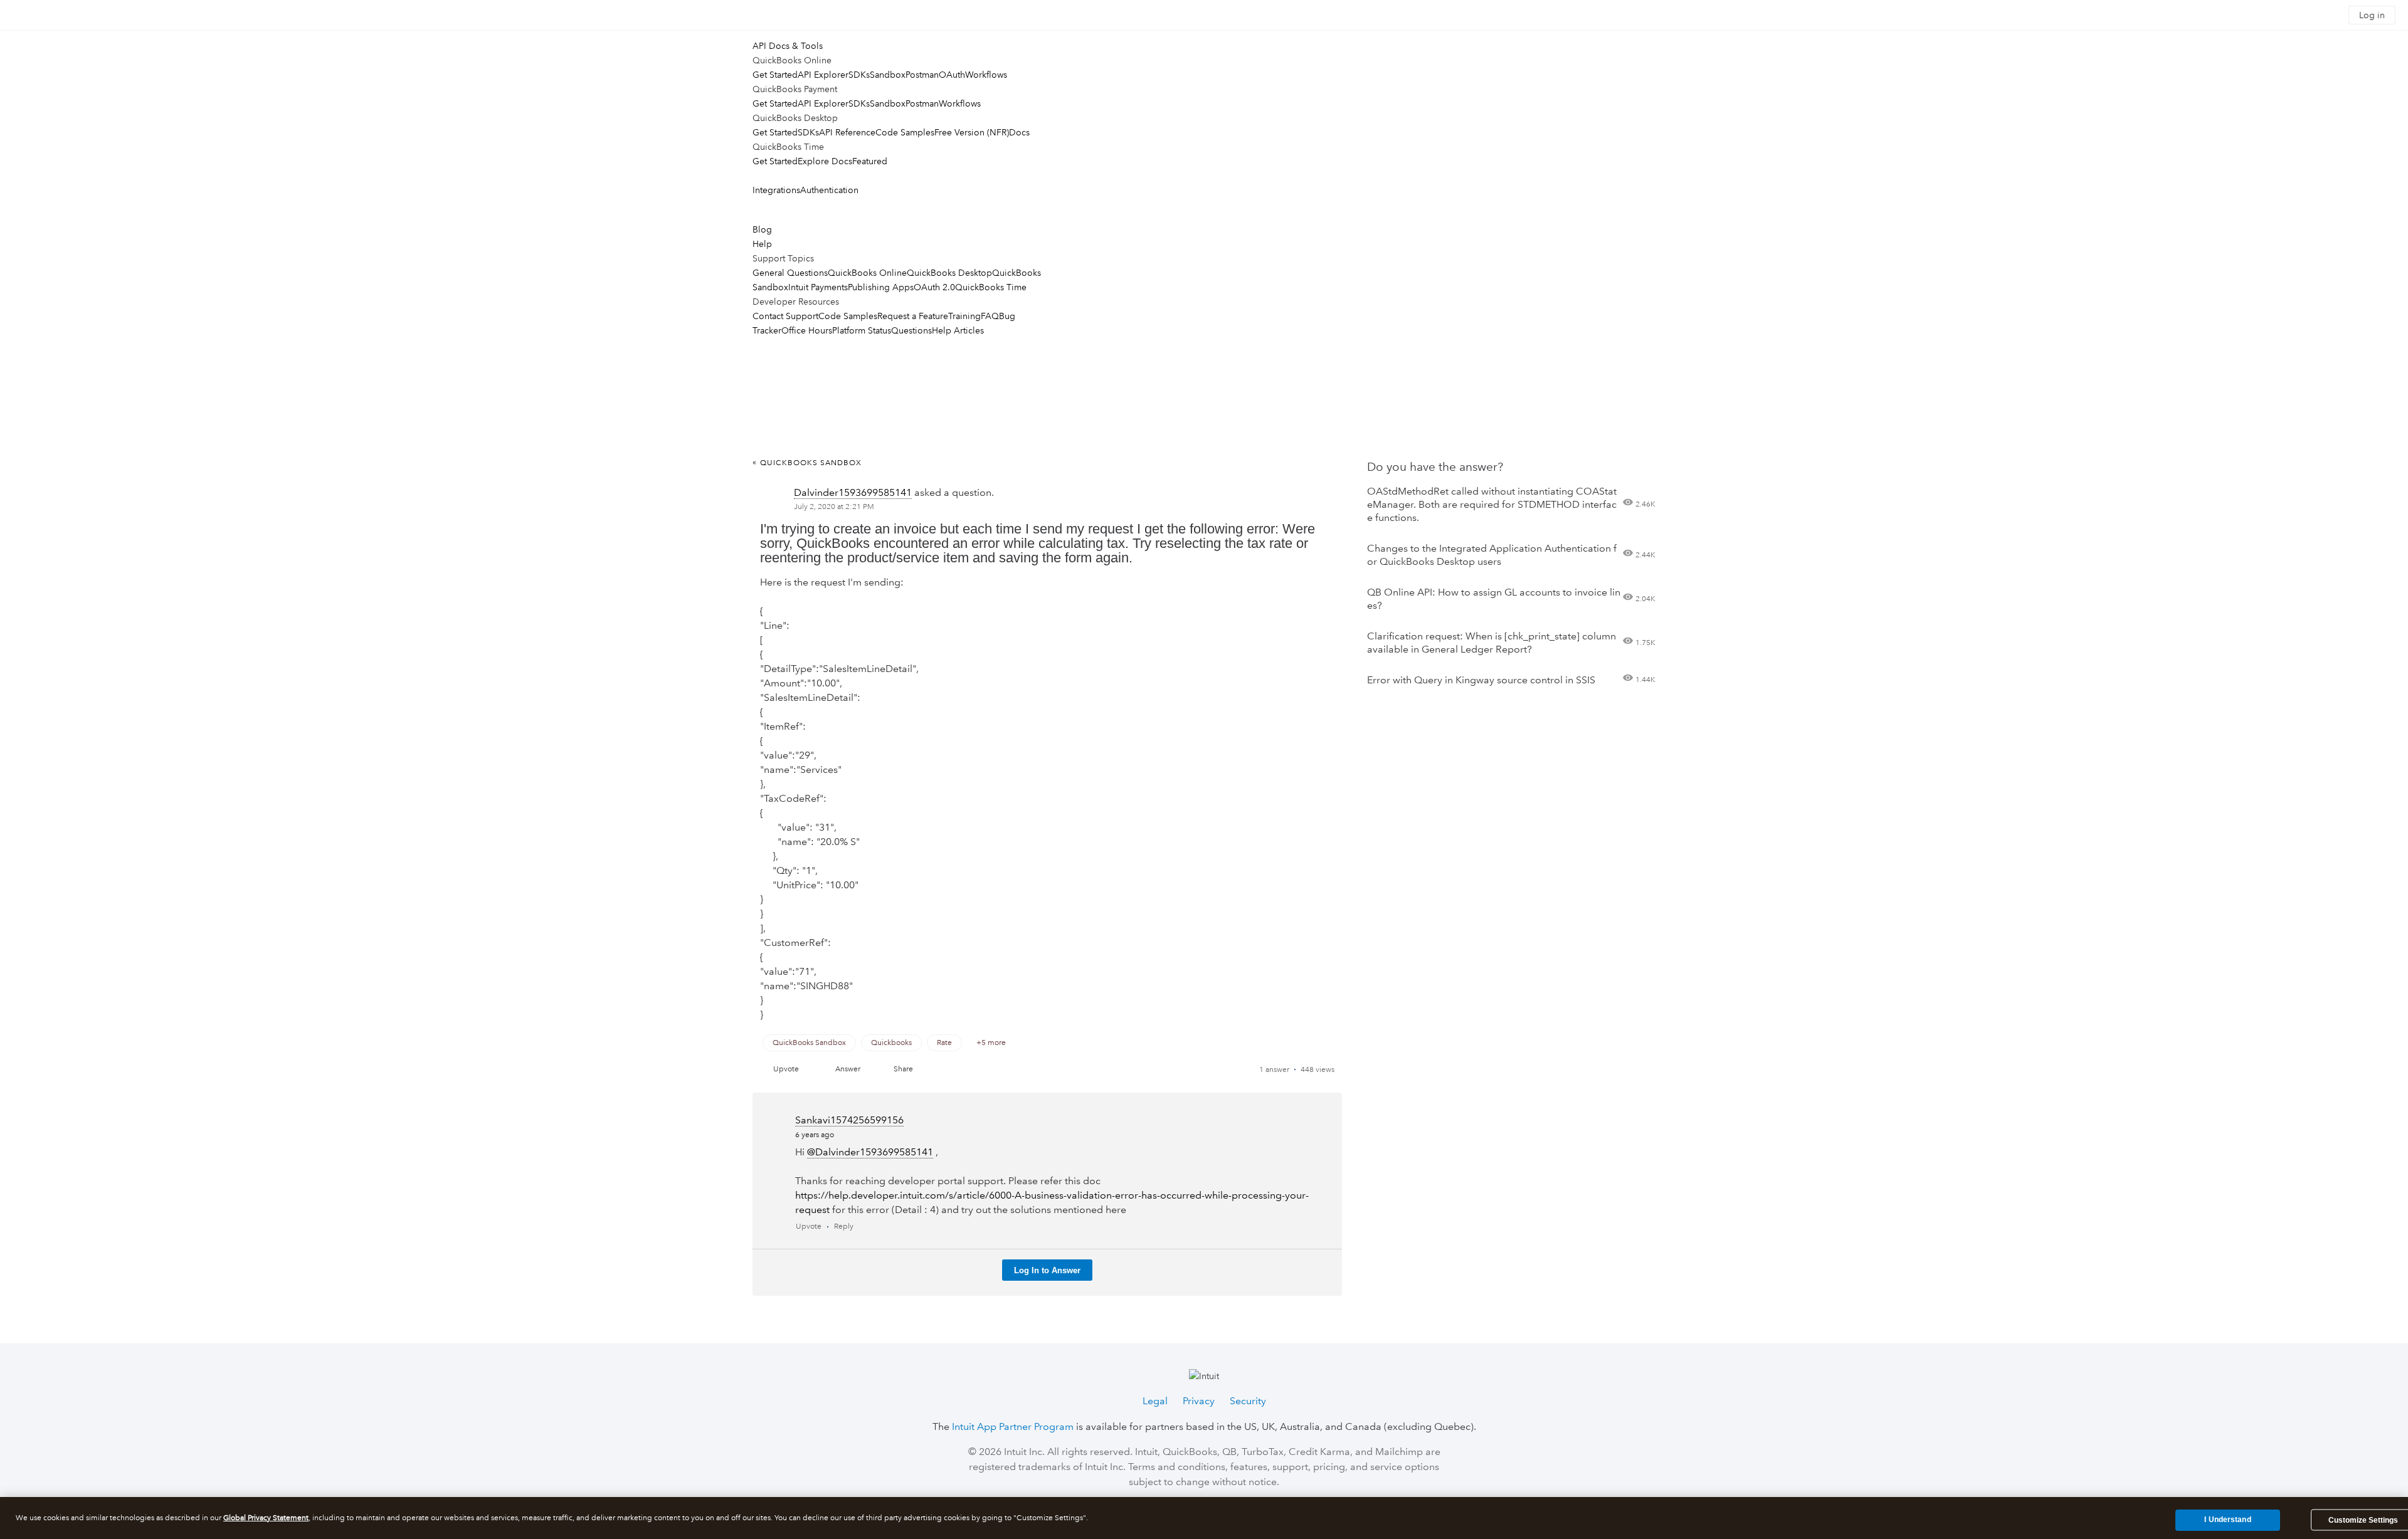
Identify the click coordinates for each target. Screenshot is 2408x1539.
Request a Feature (913, 316)
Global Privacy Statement (266, 1518)
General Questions (790, 273)
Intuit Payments (818, 287)
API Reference (847, 132)
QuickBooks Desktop (949, 273)
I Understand (2227, 1520)
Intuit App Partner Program (1013, 1426)
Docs (1019, 132)
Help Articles (958, 330)
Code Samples (905, 132)
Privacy (1199, 1401)
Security (1248, 1401)
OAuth (952, 75)
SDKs (859, 75)
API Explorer (823, 75)
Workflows (986, 75)
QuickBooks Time (991, 287)
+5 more (991, 1043)
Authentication (829, 190)
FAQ (990, 316)
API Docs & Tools (788, 46)
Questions (911, 330)
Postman (922, 75)
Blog (762, 229)
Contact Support (785, 316)
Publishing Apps (881, 287)
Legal (1155, 1401)
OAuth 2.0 (934, 287)
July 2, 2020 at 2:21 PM (834, 507)
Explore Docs (825, 161)
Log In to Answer (1047, 1270)
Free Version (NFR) (972, 132)
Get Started (775, 75)
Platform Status (862, 330)
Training (964, 316)
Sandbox (888, 75)
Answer (848, 1069)
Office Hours (807, 330)
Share (903, 1069)
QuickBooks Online (867, 273)
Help (762, 244)
